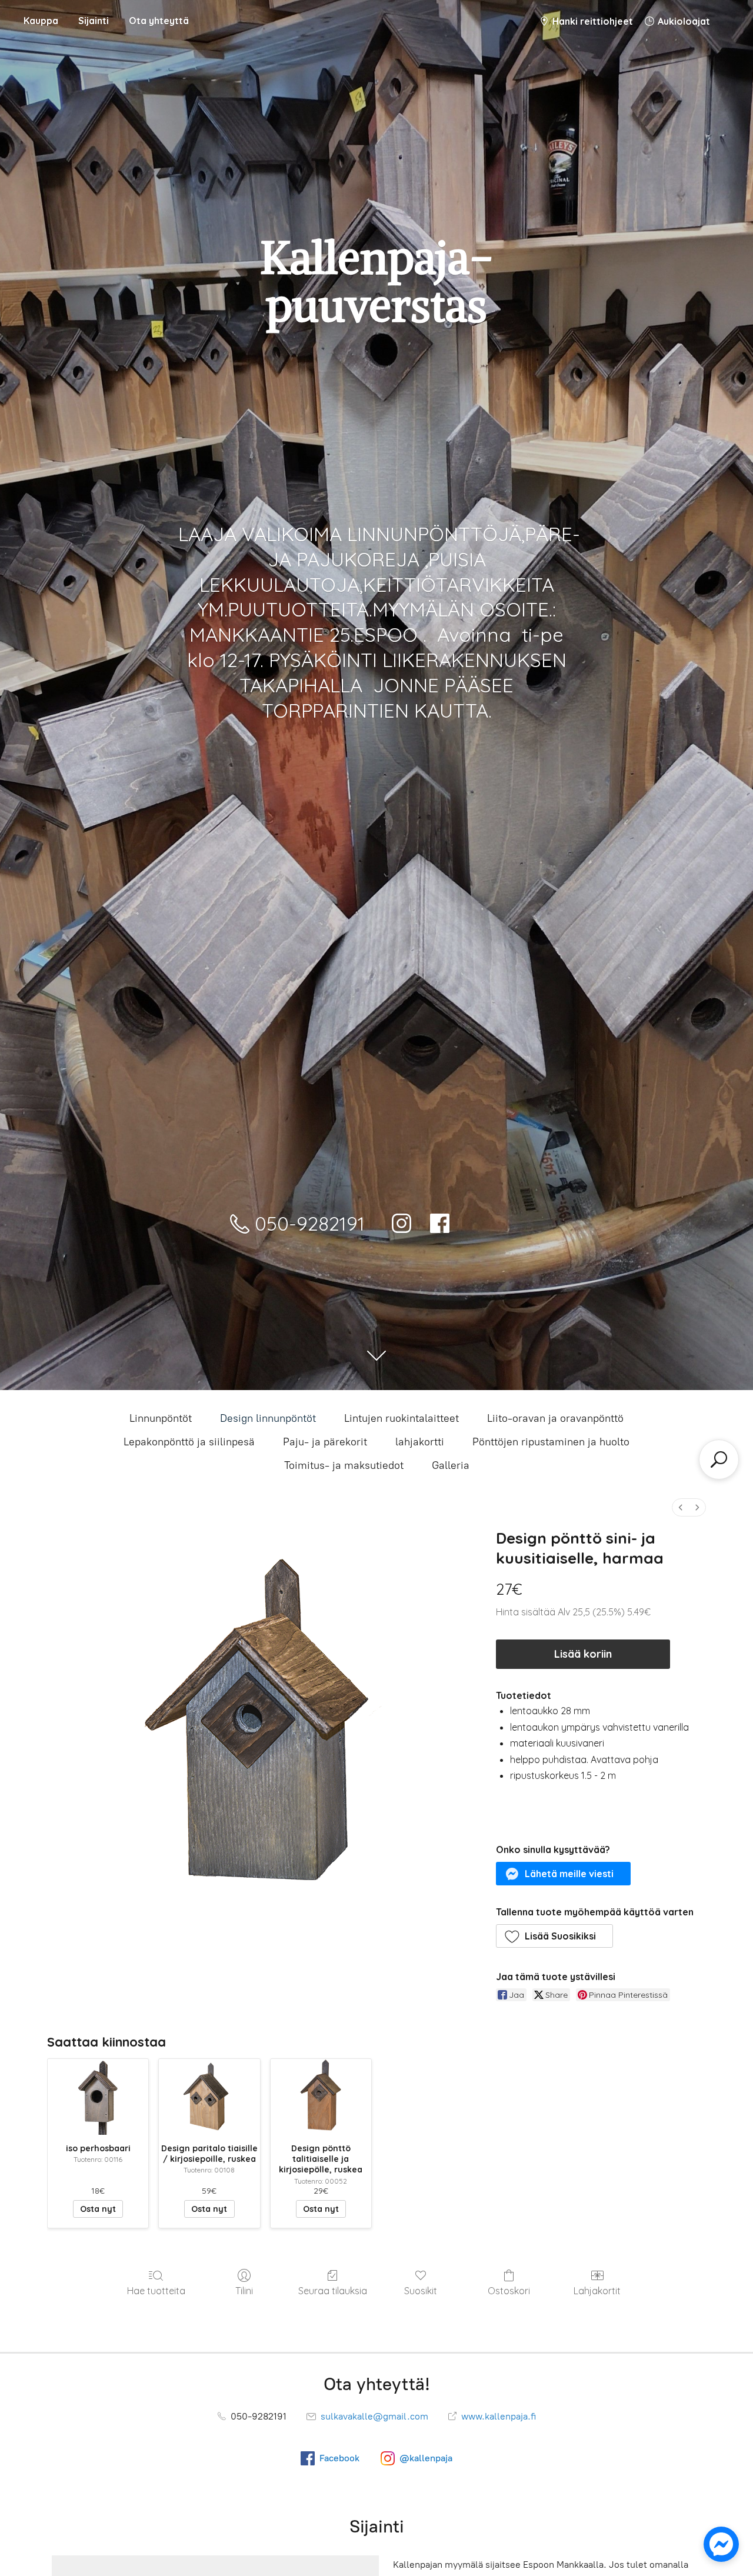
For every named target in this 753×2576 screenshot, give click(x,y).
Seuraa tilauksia (333, 2291)
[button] (564, 1874)
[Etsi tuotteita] (719, 1459)
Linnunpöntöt (161, 1418)
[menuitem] (681, 1507)
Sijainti (94, 21)
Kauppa (41, 21)
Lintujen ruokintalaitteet (402, 1418)
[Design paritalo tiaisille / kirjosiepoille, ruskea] (209, 2097)
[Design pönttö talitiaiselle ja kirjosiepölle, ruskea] (321, 2097)
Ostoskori (509, 2291)
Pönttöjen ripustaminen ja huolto (551, 1442)
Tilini (244, 2291)
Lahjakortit (597, 2291)
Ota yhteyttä (159, 21)
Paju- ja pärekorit (325, 1442)
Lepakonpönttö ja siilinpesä (189, 1442)
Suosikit (421, 2291)
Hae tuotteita (156, 2291)
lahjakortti (420, 1442)
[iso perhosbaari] (98, 2097)
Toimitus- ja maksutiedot (344, 1465)
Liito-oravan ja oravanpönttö (555, 1418)
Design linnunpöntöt (268, 1418)
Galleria (451, 1465)
